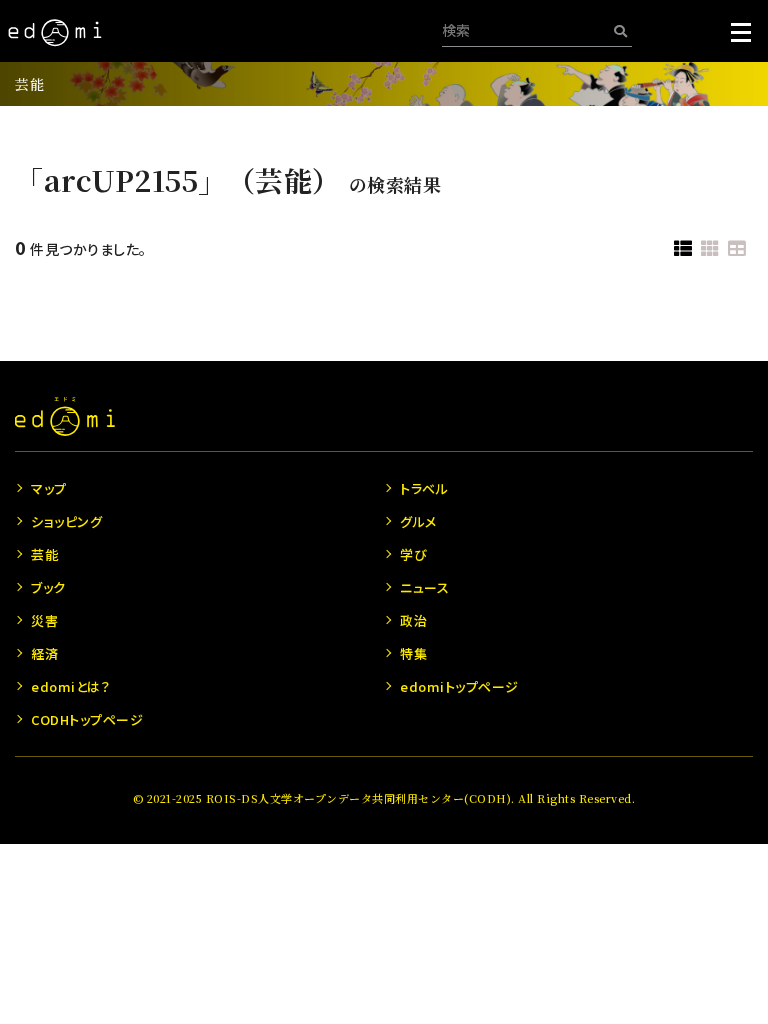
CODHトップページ (87, 719)
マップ (49, 488)
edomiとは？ (70, 686)
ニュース (424, 587)
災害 (44, 620)
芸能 (29, 84)
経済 (44, 653)
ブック (48, 587)
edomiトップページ (459, 686)
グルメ (418, 521)
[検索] (620, 30)
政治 (413, 620)
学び (413, 554)
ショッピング (66, 521)
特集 (413, 653)
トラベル (424, 488)
